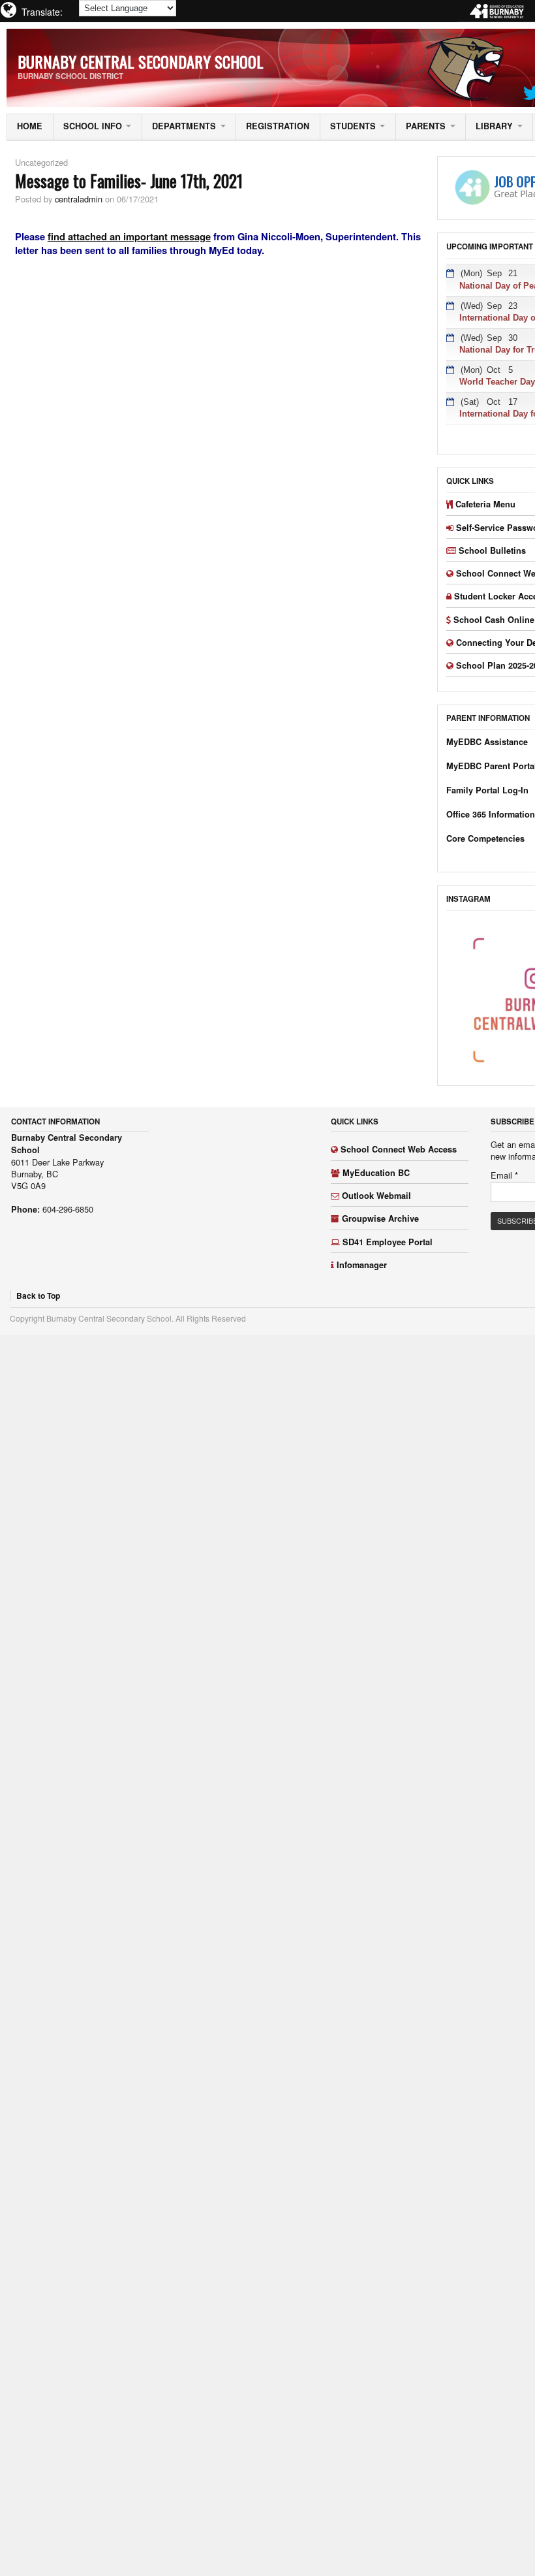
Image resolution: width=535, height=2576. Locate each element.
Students (353, 126)
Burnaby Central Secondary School (141, 61)
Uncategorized (41, 162)
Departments (184, 126)
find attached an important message (129, 236)
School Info (93, 126)
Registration (278, 126)
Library (494, 126)
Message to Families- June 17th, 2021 (129, 180)
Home (30, 126)
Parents (426, 126)
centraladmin (79, 199)
